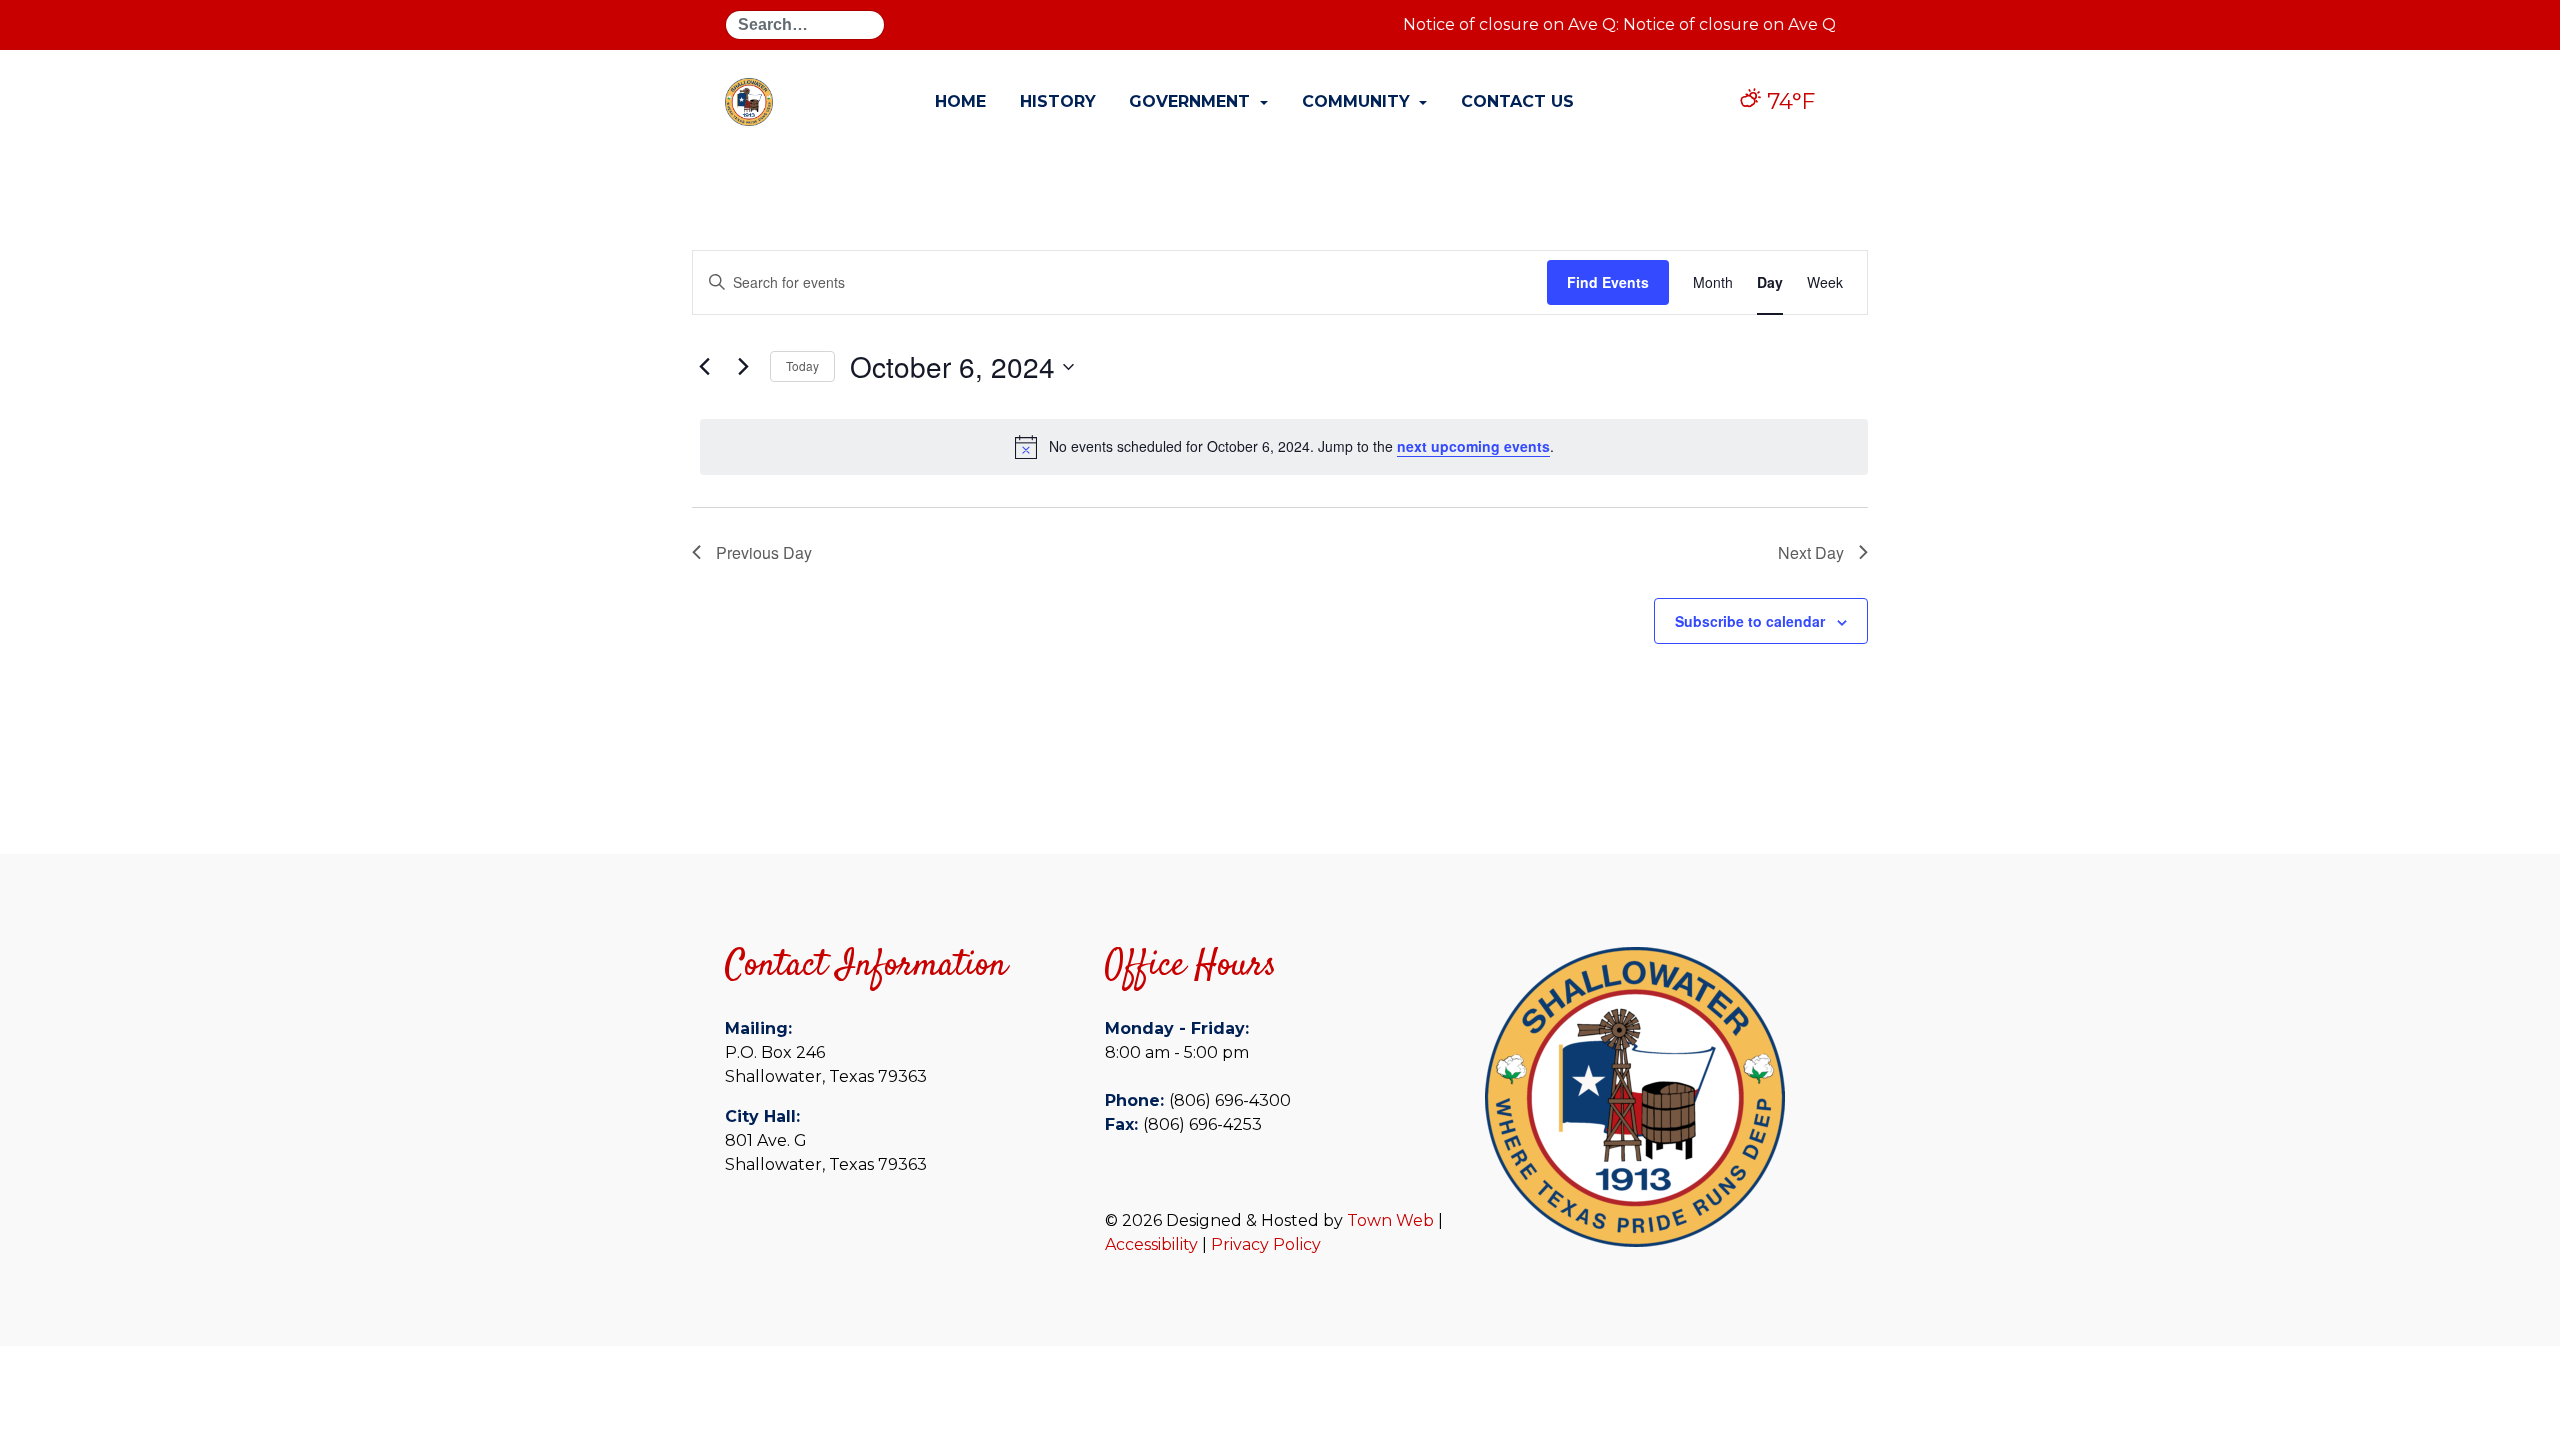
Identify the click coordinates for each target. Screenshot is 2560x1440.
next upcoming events (1473, 446)
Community (1358, 101)
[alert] (1284, 447)
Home (960, 101)
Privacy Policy (1266, 1244)
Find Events (1608, 282)
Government (1192, 101)
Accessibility (1151, 1244)
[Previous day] (704, 367)
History (1058, 101)
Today (802, 365)
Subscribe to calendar (1750, 621)
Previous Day (764, 552)
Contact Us (1517, 101)
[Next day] (743, 367)
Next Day (1811, 552)
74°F (1788, 101)
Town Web (1390, 1220)
